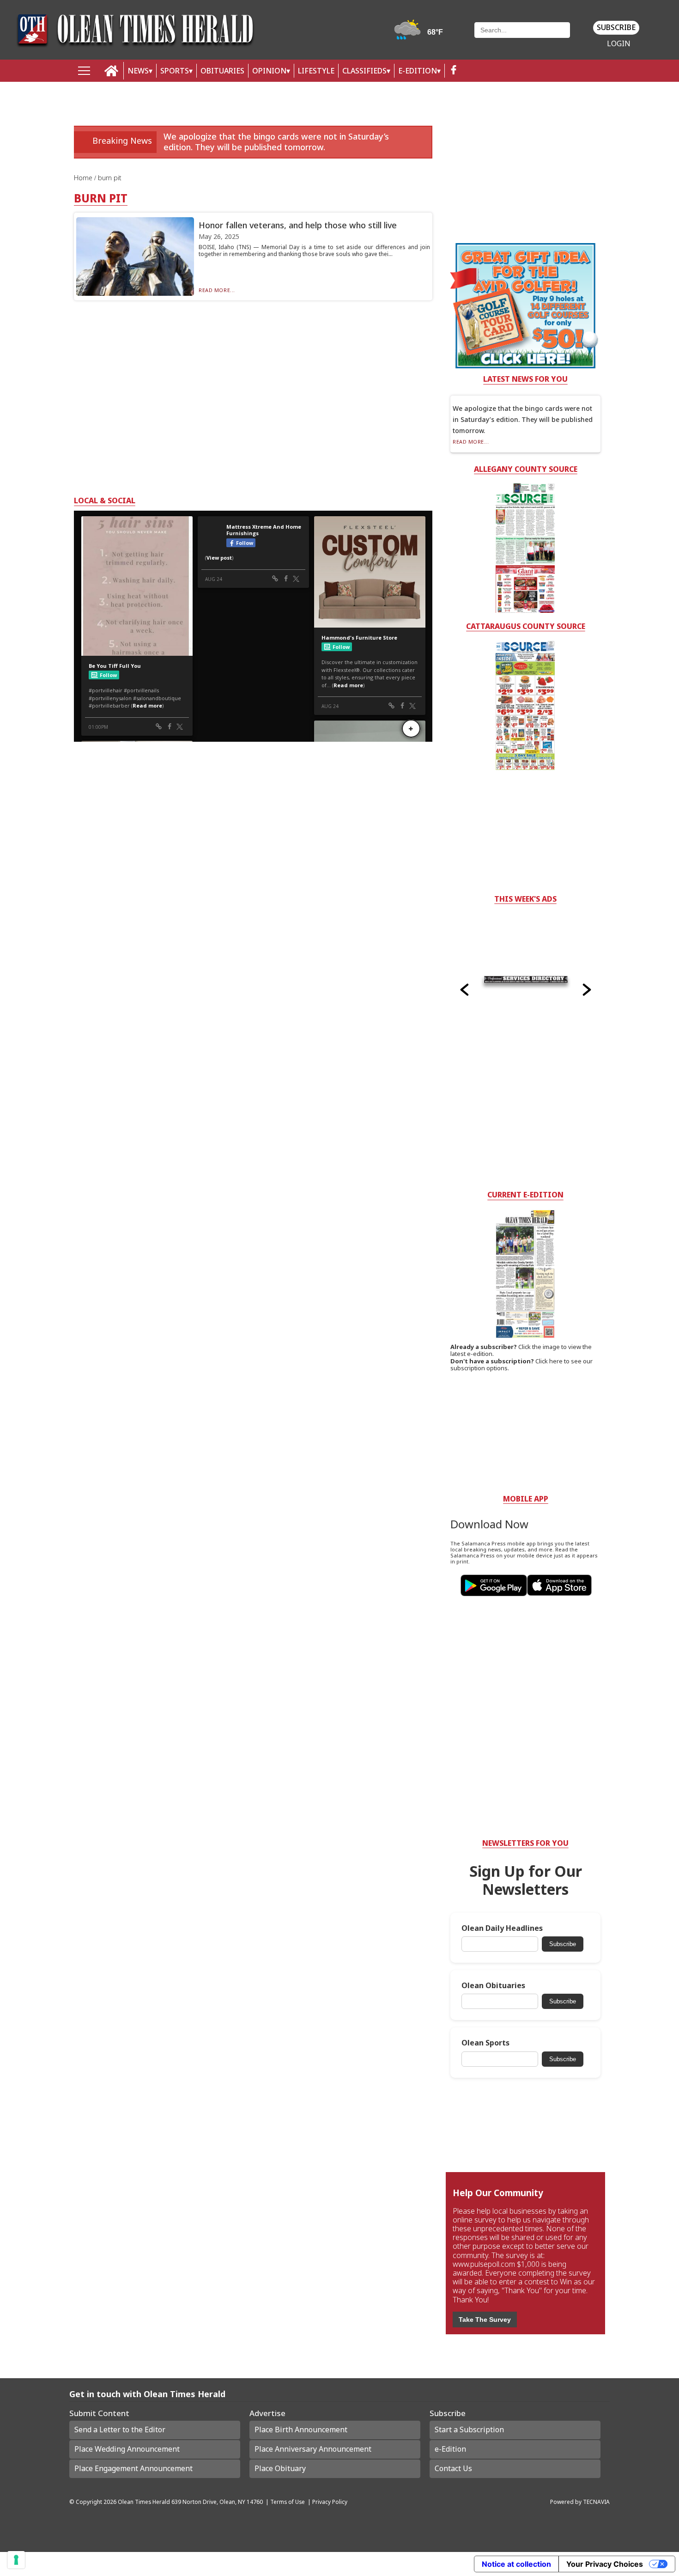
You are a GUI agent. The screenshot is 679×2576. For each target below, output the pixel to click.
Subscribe (616, 27)
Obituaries (222, 71)
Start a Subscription (469, 2429)
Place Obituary (280, 2468)
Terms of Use (288, 2502)
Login (619, 44)
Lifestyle (316, 71)
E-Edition (418, 71)
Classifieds (364, 71)
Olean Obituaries (493, 1986)
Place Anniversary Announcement (313, 2449)
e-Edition (450, 2449)
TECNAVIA (596, 2502)
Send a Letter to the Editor (120, 2429)
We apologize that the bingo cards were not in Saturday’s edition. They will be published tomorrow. (276, 142)
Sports (175, 71)
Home (84, 178)
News (138, 71)
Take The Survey (485, 2320)
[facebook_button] (454, 71)
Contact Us (453, 2468)
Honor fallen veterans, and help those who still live (298, 225)
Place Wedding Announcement (127, 2449)
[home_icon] (112, 71)
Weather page (420, 34)
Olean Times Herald (144, 2502)
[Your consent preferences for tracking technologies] (16, 2560)
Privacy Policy (330, 2502)
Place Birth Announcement (301, 2429)
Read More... (217, 290)
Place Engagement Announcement (133, 2468)
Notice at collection (516, 2564)
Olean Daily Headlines (502, 1928)
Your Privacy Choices (605, 2564)
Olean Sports (485, 2043)
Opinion (269, 71)
